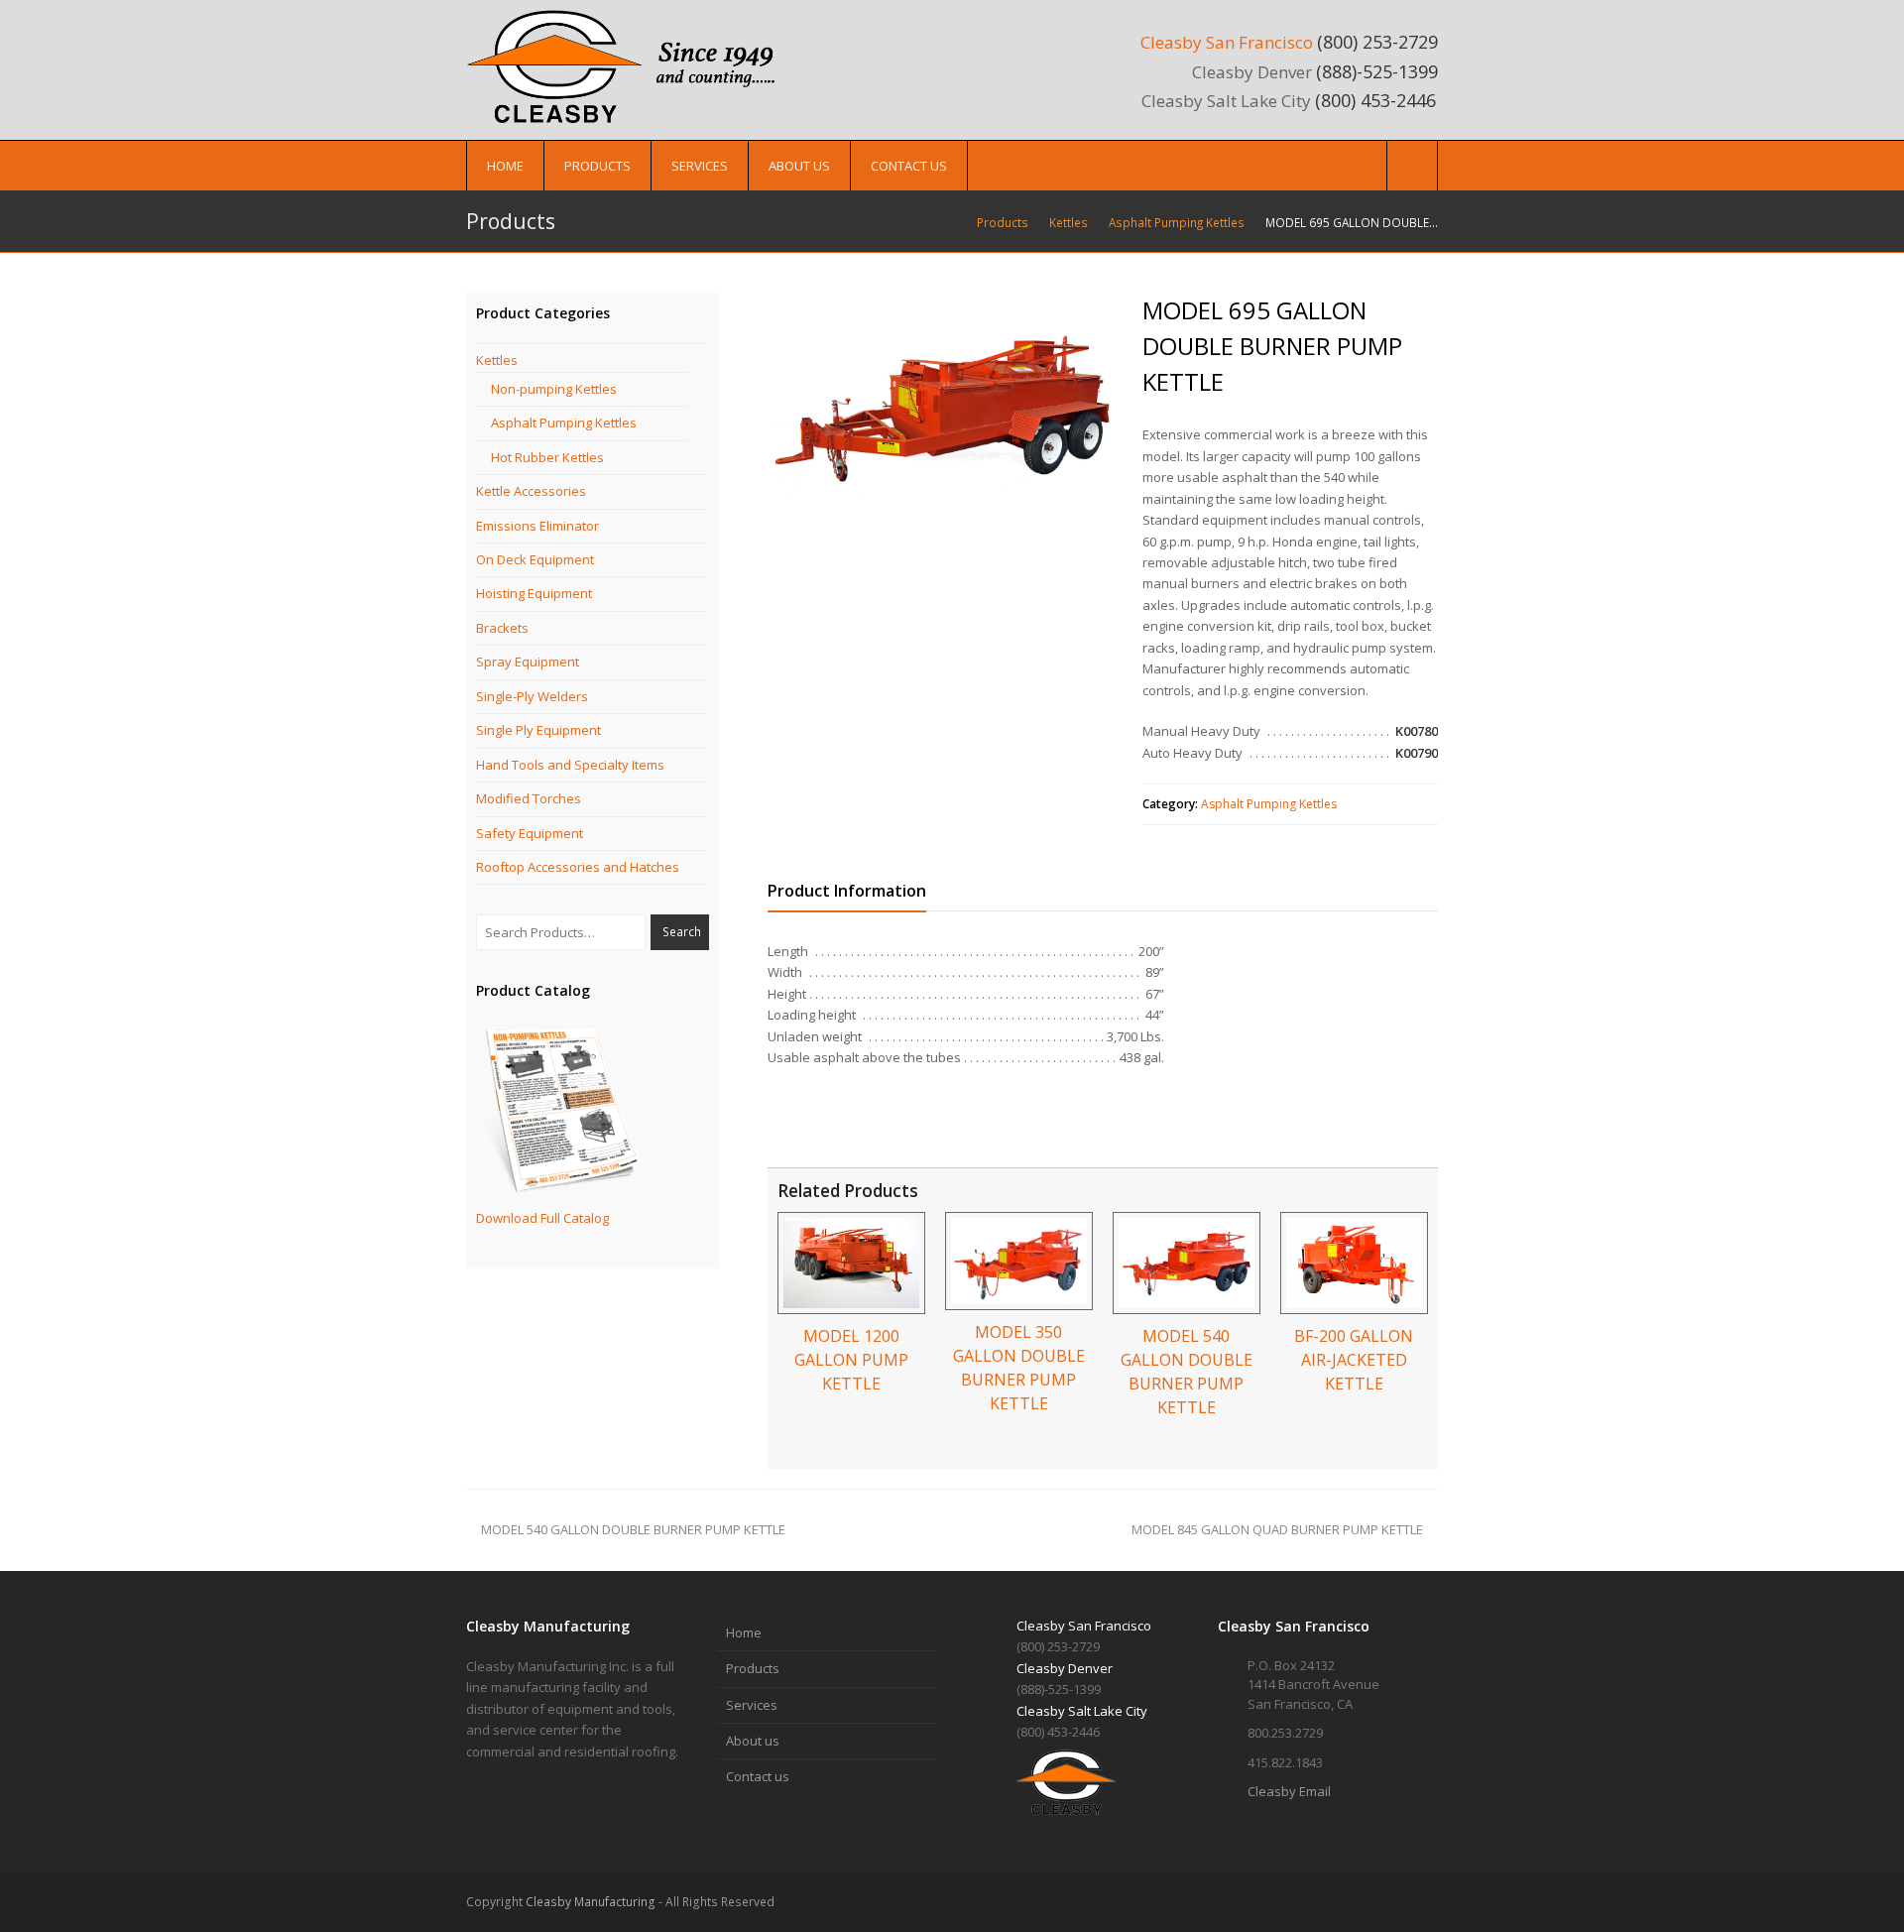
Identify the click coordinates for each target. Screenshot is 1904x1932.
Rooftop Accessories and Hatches (578, 867)
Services (752, 1705)
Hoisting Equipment (534, 593)
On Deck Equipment (535, 559)
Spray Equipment (528, 662)
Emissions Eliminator (537, 526)
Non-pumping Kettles (554, 389)
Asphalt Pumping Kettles (1269, 804)
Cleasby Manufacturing (591, 1902)
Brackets (502, 628)
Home (744, 1632)
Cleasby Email (1289, 1791)
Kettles (497, 360)
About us (753, 1741)
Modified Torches (529, 798)
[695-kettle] (942, 409)
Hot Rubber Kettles (547, 457)
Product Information (847, 891)
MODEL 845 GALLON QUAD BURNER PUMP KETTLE (1277, 1529)
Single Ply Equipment (538, 730)
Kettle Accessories (531, 491)
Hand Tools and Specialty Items (570, 765)
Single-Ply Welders (532, 696)
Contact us (758, 1776)
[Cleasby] (630, 65)
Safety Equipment (530, 833)
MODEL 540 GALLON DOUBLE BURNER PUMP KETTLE (633, 1529)
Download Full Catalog (542, 1218)
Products (753, 1668)
